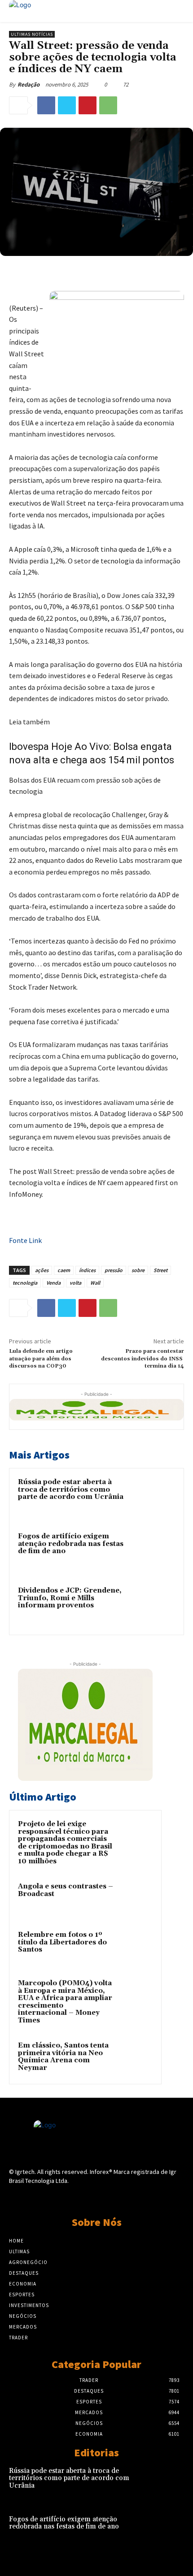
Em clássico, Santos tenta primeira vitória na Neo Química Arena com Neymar (63, 2057)
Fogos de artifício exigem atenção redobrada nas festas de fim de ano (71, 1544)
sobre (138, 1270)
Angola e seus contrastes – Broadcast (66, 1890)
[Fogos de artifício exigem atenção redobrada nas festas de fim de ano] (155, 1552)
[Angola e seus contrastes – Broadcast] (135, 1899)
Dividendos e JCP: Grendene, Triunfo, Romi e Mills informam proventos (70, 1598)
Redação (29, 84)
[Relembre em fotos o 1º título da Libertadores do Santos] (135, 1947)
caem (64, 1270)
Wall (95, 1283)
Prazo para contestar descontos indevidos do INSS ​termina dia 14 (143, 1359)
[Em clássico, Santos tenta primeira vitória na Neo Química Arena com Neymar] (135, 2058)
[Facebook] (46, 105)
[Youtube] (128, 2198)
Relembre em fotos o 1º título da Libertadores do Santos (62, 1942)
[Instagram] (81, 2198)
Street (160, 1270)
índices (87, 1270)
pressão (114, 1270)
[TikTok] (96, 2198)
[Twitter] (67, 105)
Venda (53, 1283)
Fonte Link (25, 1240)
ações (42, 1270)
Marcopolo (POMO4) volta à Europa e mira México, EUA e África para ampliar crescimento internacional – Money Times (65, 2002)
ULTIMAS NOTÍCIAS (32, 34)
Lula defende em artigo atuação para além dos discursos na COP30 (41, 1359)
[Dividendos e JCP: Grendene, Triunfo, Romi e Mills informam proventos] (155, 1606)
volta (75, 1283)
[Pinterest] (88, 105)
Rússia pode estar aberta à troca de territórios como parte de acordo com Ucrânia (71, 1489)
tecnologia (25, 1283)
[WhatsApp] (108, 105)
